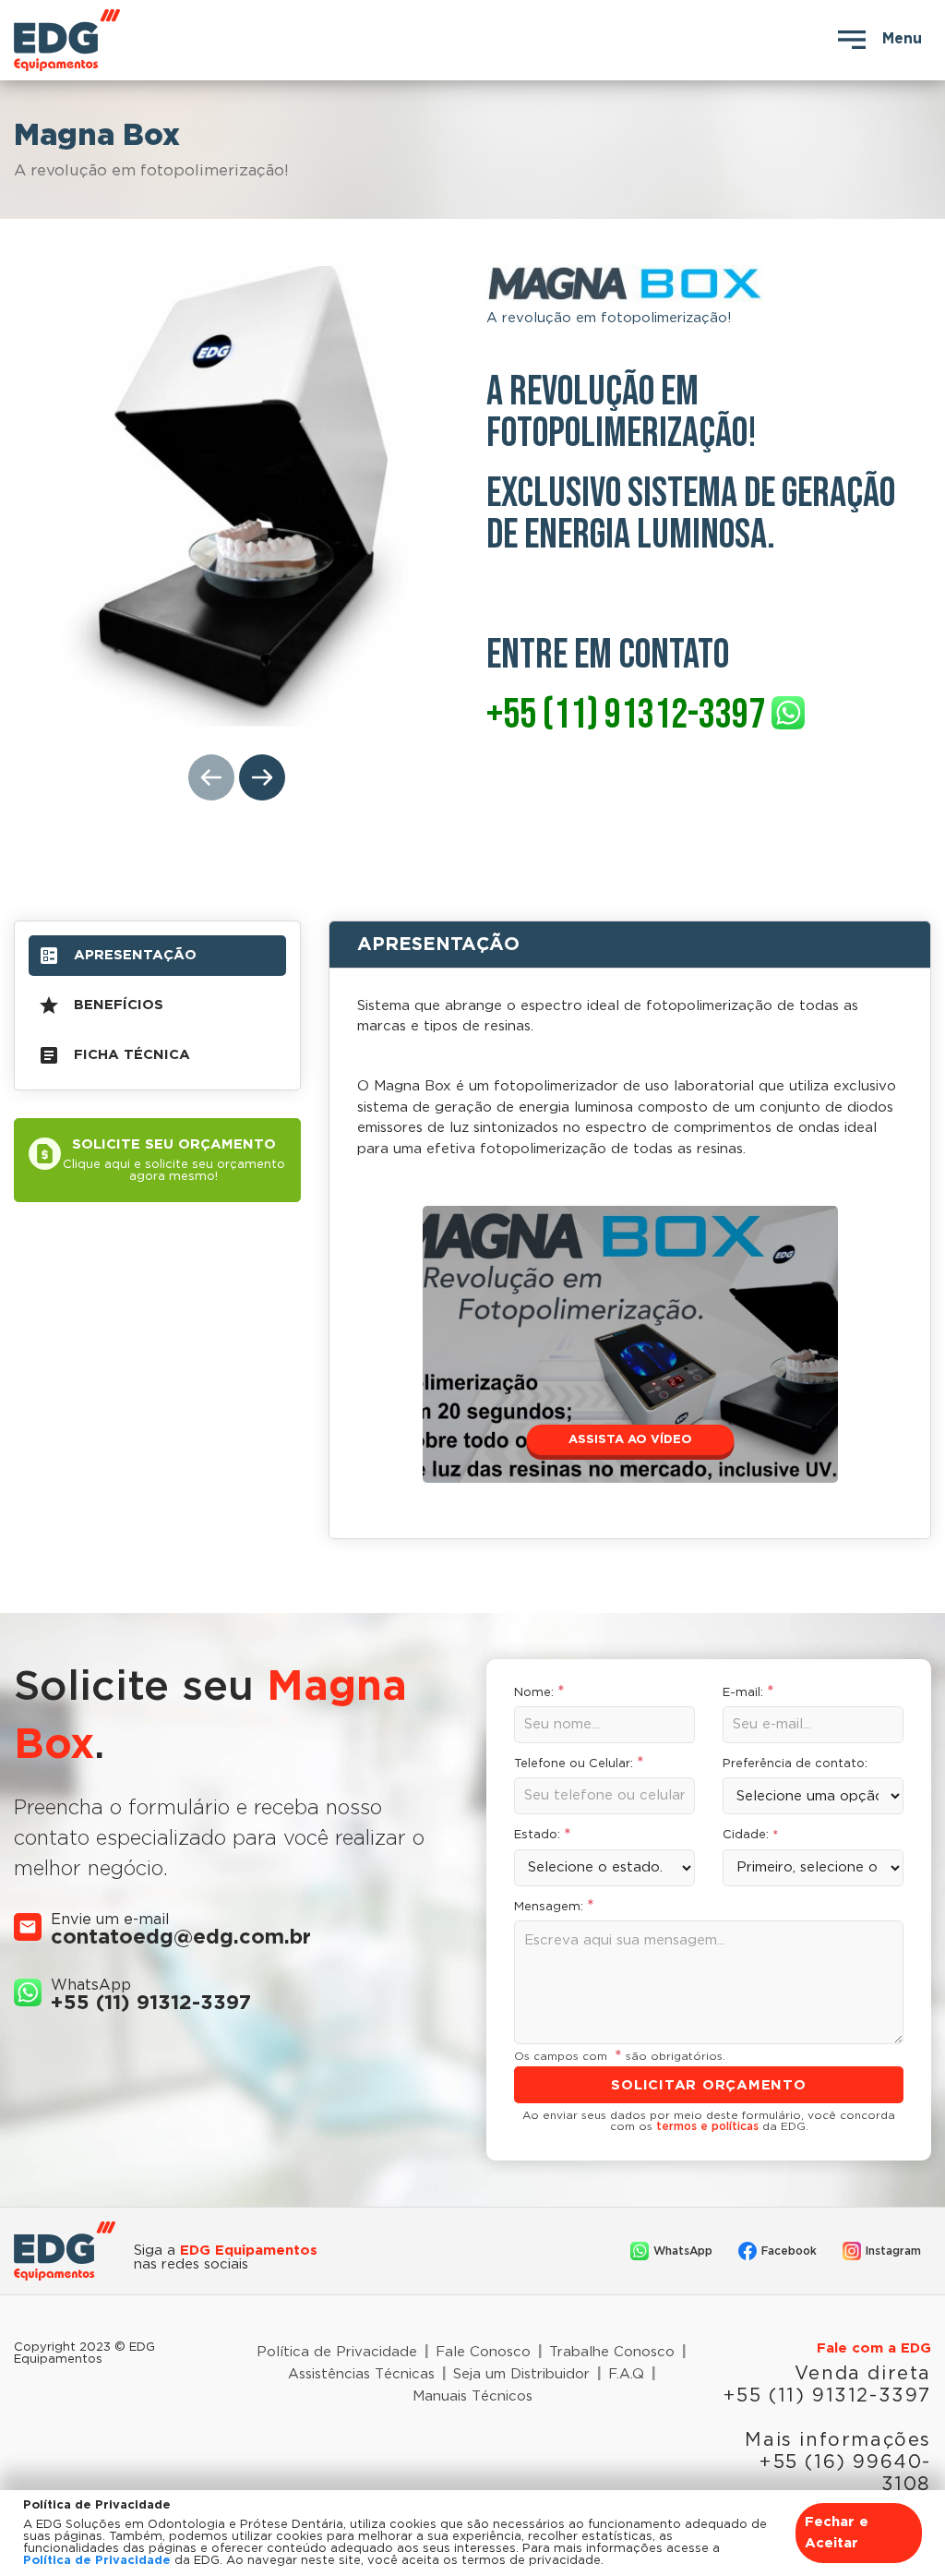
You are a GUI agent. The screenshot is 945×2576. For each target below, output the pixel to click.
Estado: (543, 1835)
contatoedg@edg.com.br (181, 1938)
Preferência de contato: (795, 1764)
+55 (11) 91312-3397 (151, 2004)
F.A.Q (626, 2374)
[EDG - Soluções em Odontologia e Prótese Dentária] (157, 40)
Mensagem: (554, 1907)
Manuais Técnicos (472, 2396)
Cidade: (750, 1836)
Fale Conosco (483, 2352)
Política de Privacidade (337, 2352)
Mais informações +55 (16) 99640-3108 (838, 2462)
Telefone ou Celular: (579, 1764)
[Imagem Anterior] (211, 777)
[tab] (157, 956)
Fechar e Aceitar (837, 2533)
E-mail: (748, 1693)
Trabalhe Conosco (612, 2352)
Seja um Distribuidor (521, 2374)
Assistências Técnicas (361, 2374)
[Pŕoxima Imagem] (262, 777)
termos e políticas (707, 2127)
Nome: (539, 1693)
